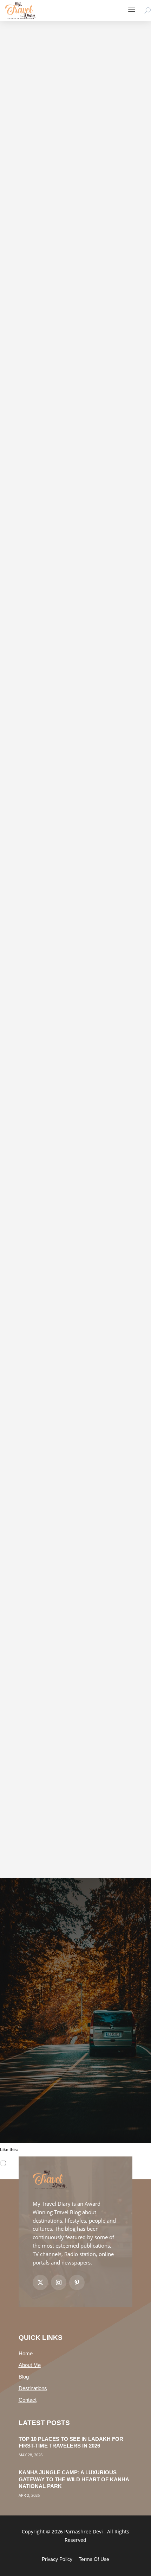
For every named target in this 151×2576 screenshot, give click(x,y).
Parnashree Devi (47, 460)
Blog (24, 2377)
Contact (28, 2400)
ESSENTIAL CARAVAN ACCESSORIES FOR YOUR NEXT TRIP (67, 827)
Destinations (33, 2388)
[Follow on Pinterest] (77, 2282)
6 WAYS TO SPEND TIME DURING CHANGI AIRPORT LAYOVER (72, 633)
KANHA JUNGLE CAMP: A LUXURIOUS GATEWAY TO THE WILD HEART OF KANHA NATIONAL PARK (74, 2479)
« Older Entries (33, 1863)
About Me (30, 2365)
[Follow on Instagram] (59, 2282)
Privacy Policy (57, 2559)
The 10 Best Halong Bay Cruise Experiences (68, 1566)
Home (26, 2353)
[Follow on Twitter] (40, 2282)
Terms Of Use (94, 2559)
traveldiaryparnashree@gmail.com (67, 256)
